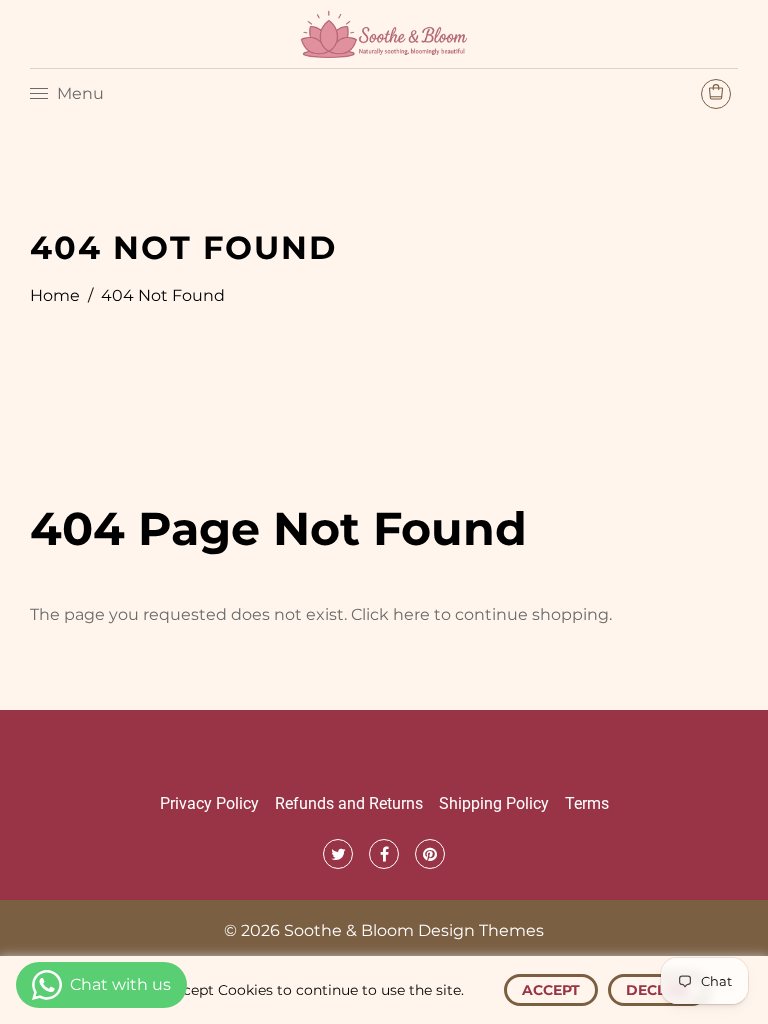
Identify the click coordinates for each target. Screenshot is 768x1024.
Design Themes (481, 930)
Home (55, 295)
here (411, 614)
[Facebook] (384, 854)
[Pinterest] (430, 854)
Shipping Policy (494, 803)
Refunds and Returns (349, 803)
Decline (658, 990)
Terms (587, 803)
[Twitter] (338, 854)
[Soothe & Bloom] (384, 32)
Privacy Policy (209, 803)
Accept (551, 990)
